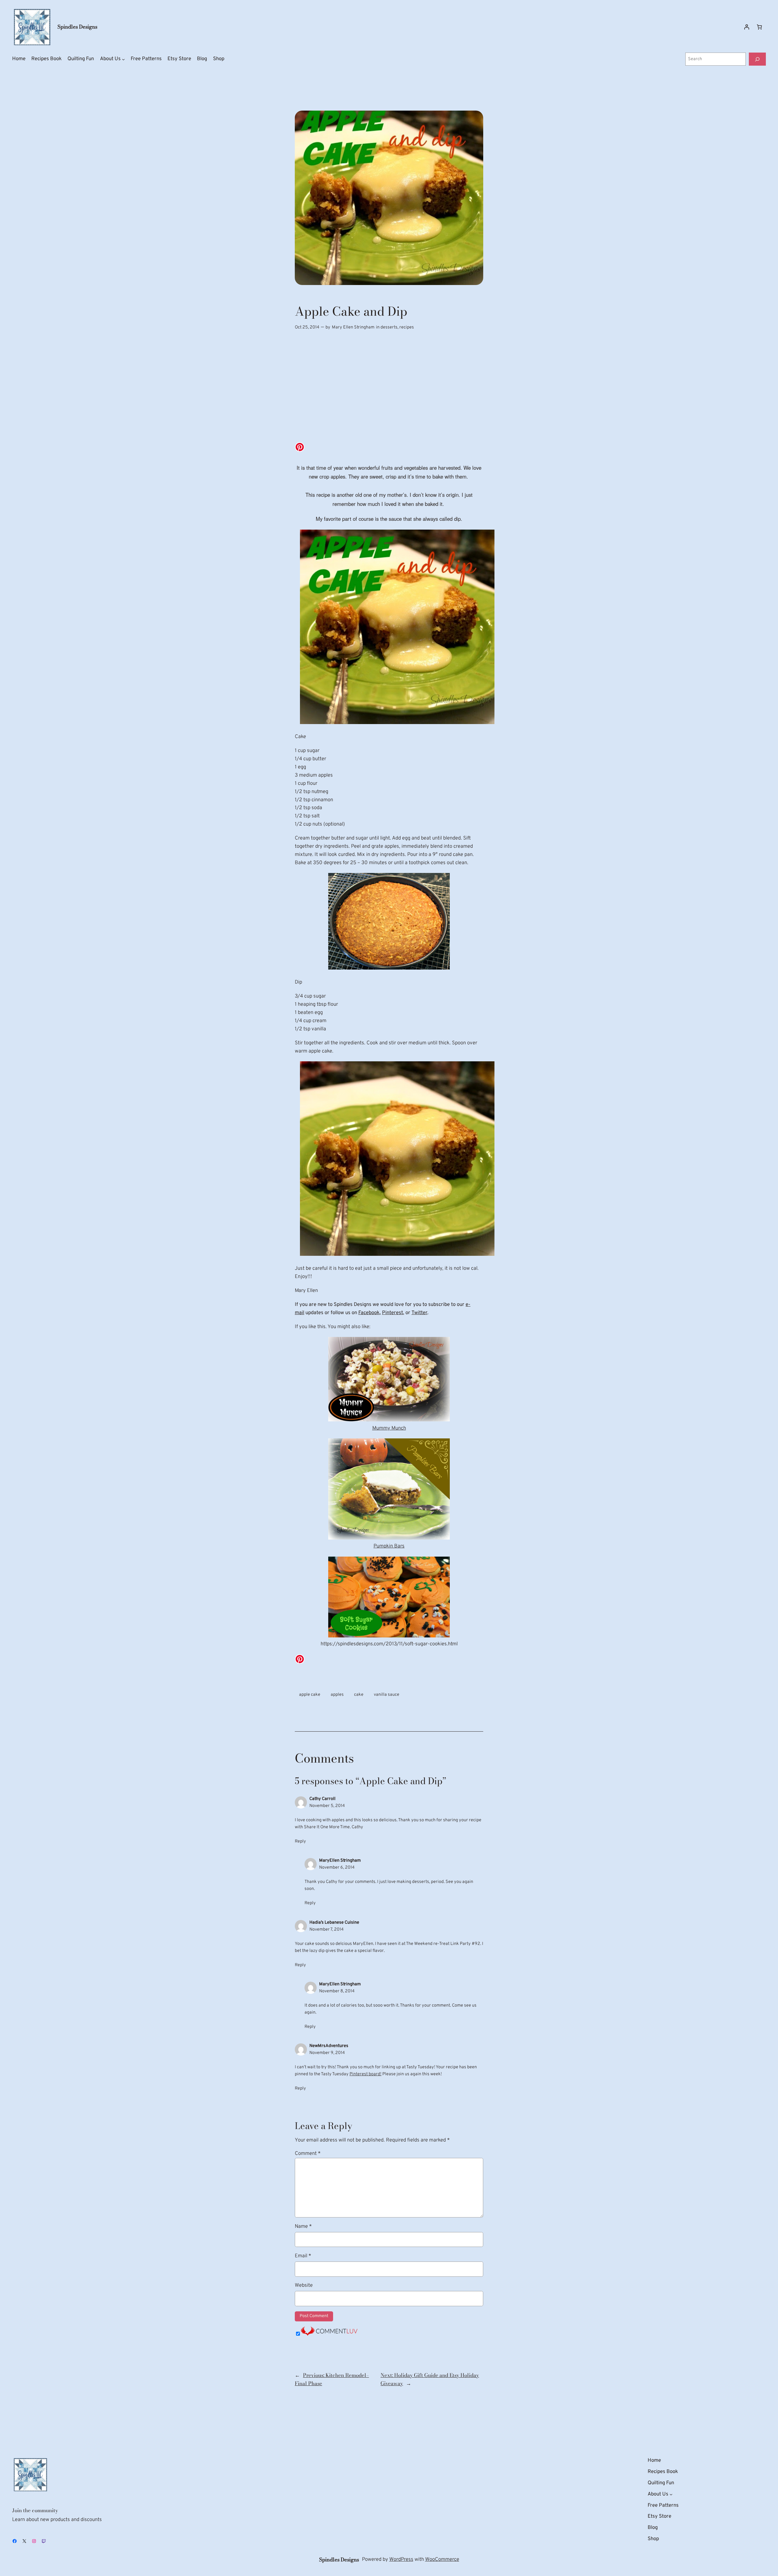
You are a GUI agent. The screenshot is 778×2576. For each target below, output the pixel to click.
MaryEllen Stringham (340, 1861)
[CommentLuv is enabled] (329, 2334)
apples (337, 1695)
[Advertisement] (389, 393)
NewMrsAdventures (329, 2046)
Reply (300, 1841)
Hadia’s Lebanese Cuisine (334, 1923)
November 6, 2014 (337, 1868)
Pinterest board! (365, 2074)
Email (303, 2256)
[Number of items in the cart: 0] (759, 27)
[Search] (757, 59)
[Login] (747, 27)
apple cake (310, 1695)
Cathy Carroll (322, 1799)
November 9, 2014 (327, 2053)
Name (303, 2226)
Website (304, 2285)
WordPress (401, 2559)
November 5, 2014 (327, 1806)
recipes (407, 327)
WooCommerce (442, 2559)
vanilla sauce (387, 1695)
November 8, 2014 (337, 1991)
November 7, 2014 (327, 1930)
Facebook (369, 1313)
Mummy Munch (389, 1428)
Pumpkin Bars (389, 1546)
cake (359, 1695)
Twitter (419, 1313)
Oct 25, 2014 (307, 327)
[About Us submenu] (123, 59)
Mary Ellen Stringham (353, 327)
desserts (389, 327)
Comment (308, 2154)
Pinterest (392, 1313)
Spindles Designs (77, 27)
